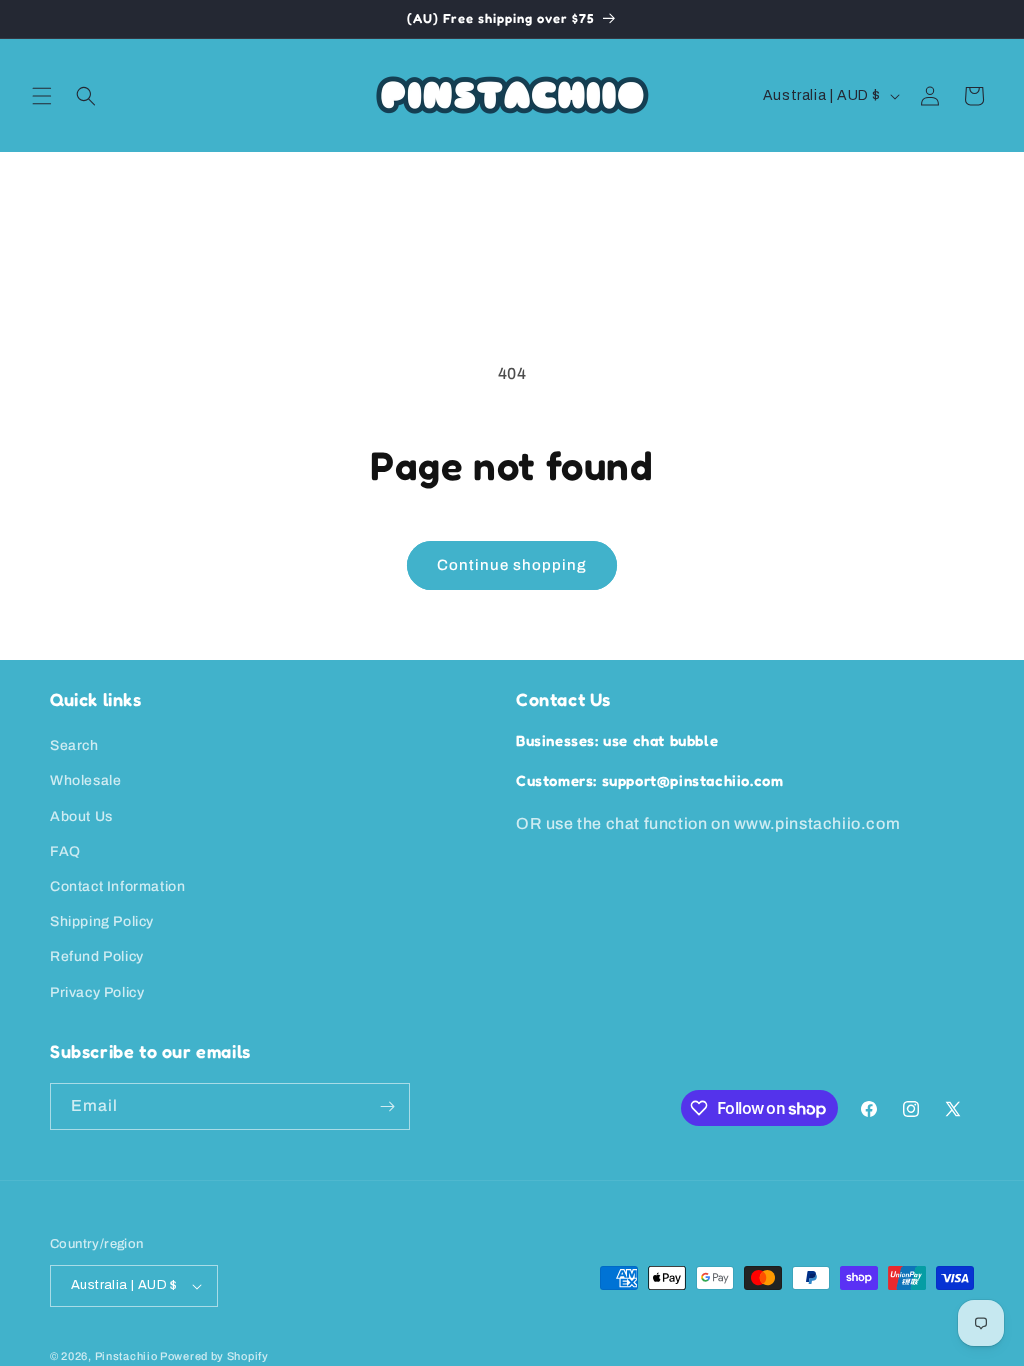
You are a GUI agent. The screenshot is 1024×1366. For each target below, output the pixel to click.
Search (74, 745)
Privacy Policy (97, 992)
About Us (81, 816)
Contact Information (117, 886)
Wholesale (85, 780)
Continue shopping (512, 565)
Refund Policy (97, 956)
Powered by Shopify (214, 1356)
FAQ (65, 851)
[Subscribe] (387, 1106)
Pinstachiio (126, 1356)
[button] (42, 96)
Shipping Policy (102, 921)
